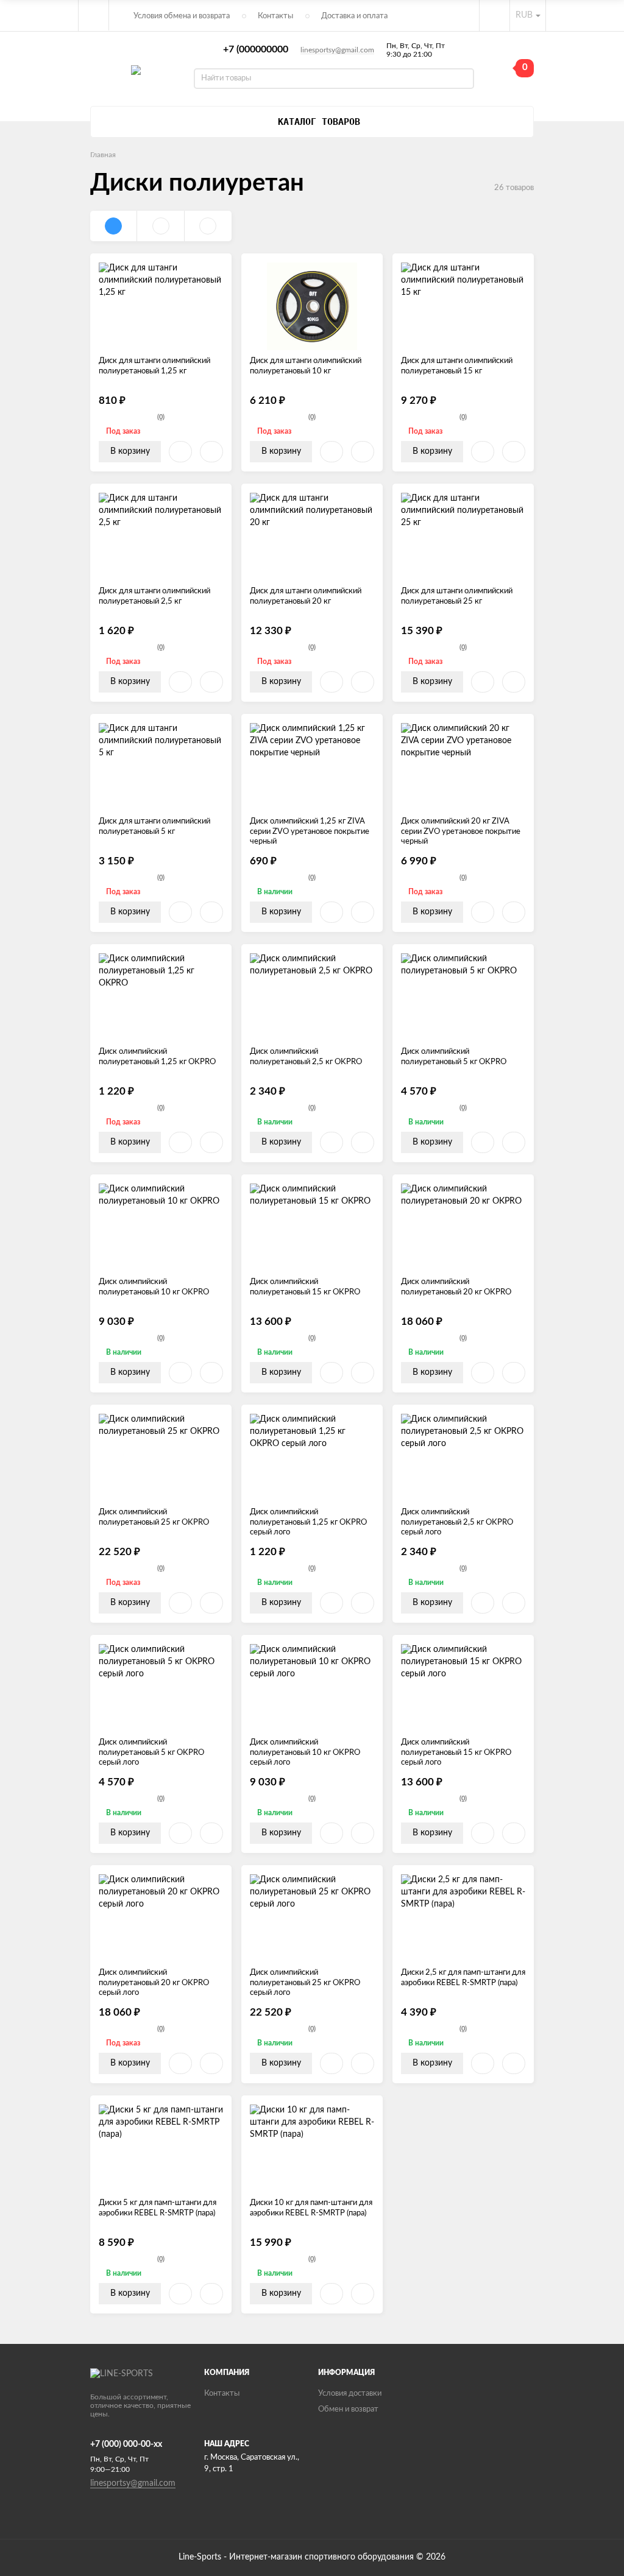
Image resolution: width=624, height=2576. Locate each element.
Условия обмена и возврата (182, 16)
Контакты (275, 16)
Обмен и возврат (348, 2409)
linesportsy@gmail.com (337, 50)
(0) (161, 417)
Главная (103, 155)
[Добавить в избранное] (180, 452)
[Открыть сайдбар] (94, 15)
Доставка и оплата (354, 16)
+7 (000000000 (256, 49)
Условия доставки (350, 2394)
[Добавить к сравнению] (211, 452)
